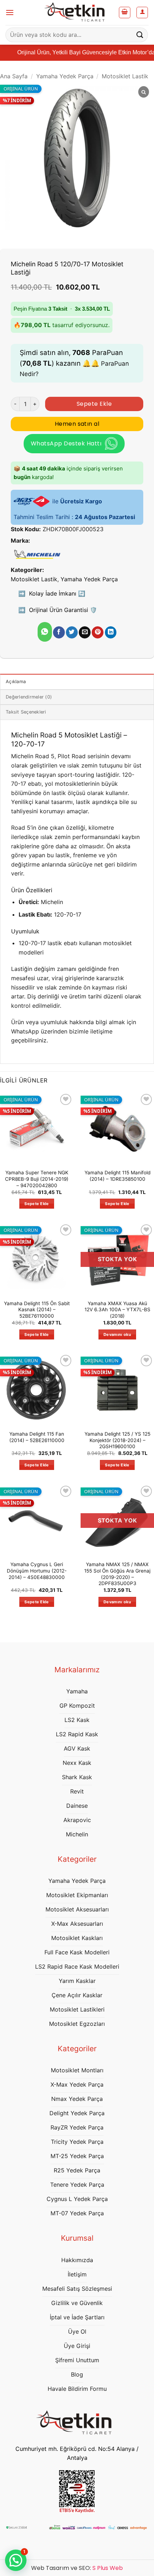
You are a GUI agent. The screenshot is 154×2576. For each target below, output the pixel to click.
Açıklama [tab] (16, 682)
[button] (10, 12)
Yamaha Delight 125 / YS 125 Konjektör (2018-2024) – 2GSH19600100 (117, 1440)
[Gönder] (140, 35)
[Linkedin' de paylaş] (111, 632)
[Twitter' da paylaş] (72, 632)
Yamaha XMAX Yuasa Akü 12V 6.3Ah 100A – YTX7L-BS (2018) (117, 1310)
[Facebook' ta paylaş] (59, 632)
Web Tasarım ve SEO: (77, 2568)
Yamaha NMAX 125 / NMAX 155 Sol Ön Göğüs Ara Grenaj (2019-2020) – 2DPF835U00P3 (117, 1574)
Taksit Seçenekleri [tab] (26, 712)
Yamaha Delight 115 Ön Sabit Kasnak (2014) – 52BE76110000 (37, 1310)
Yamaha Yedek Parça (65, 76)
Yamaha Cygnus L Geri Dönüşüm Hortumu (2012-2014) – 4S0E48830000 (37, 1571)
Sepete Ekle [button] (37, 1204)
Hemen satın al (77, 424)
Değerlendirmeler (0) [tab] (29, 697)
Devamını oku (117, 1334)
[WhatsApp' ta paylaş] (45, 632)
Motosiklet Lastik (125, 76)
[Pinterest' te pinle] (98, 632)
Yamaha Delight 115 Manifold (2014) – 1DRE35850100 (117, 1176)
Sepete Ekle (94, 404)
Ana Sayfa (14, 76)
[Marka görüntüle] (37, 554)
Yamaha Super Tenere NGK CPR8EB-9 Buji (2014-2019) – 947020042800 (37, 1179)
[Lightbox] (144, 92)
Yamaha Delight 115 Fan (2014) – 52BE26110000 (37, 1437)
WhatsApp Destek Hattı (66, 443)
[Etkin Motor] (77, 13)
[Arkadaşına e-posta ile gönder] (85, 632)
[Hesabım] (142, 13)
